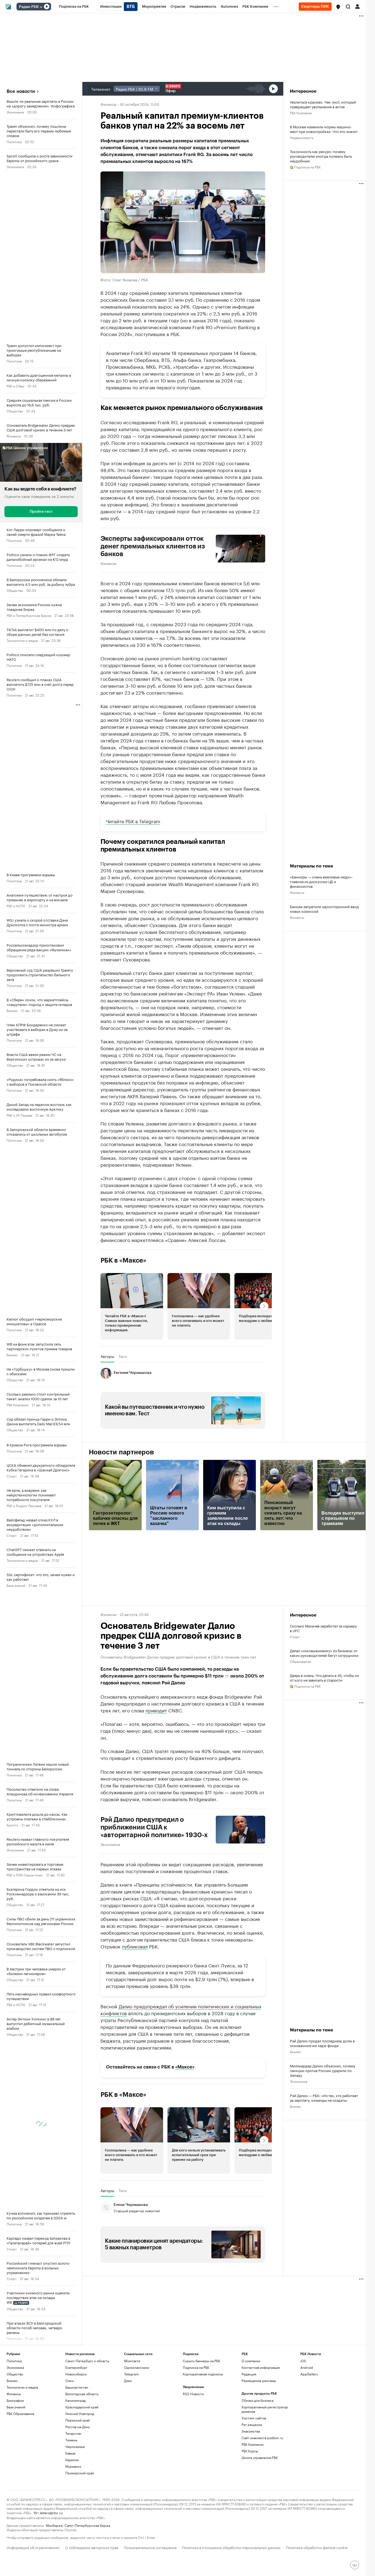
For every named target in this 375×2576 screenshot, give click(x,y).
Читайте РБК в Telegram (133, 821)
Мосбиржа (54, 2525)
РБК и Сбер (16, 386)
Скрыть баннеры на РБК (202, 2361)
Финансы (14, 436)
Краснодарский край (82, 2407)
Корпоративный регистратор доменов (265, 2409)
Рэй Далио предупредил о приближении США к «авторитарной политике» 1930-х (154, 1827)
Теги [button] (123, 1356)
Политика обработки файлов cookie (317, 2547)
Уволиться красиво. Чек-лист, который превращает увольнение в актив (323, 104)
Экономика (15, 112)
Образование (300, 1661)
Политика (14, 141)
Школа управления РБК (260, 2457)
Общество (15, 411)
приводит (156, 1710)
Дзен (128, 2380)
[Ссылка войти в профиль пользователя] (357, 6)
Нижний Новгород (80, 2413)
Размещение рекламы (259, 2380)
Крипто (12, 1825)
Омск (70, 2380)
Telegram (131, 2374)
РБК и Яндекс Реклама (24, 1505)
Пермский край (78, 2420)
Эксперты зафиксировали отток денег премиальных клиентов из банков (153, 546)
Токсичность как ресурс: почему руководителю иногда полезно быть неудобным (321, 156)
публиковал (135, 1946)
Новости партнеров (121, 1452)
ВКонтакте (132, 2361)
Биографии (15, 2400)
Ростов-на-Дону (78, 2427)
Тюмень (71, 2440)
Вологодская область (82, 2394)
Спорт (12, 1476)
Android (307, 2367)
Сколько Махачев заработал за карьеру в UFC (323, 1628)
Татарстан (73, 2433)
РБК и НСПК (16, 906)
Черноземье (75, 2446)
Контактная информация (261, 2367)
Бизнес (12, 1010)
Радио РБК (29, 7)
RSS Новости (193, 2394)
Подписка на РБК (196, 2367)
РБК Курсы (250, 2451)
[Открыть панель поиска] (348, 7)
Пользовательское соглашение (150, 2547)
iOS (303, 2361)
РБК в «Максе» (124, 1260)
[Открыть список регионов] (338, 7)
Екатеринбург (76, 2367)
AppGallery (309, 2374)
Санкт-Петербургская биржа (87, 2525)
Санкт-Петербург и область (87, 2361)
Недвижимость (302, 137)
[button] (338, 7)
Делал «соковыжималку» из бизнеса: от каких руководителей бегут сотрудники (324, 1653)
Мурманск (73, 2466)
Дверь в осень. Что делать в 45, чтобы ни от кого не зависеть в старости (324, 1677)
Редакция (249, 2374)
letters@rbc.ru (51, 2512)
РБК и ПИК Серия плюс (25, 1875)
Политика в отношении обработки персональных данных (231, 2547)
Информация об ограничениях (33, 2547)
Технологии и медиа (22, 640)
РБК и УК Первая (19, 1115)
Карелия (72, 2460)
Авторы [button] (107, 1356)
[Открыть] (41, 7)
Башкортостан (77, 2387)
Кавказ (70, 2453)
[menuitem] (74, 7)
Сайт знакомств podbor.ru (262, 2438)
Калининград (75, 2400)
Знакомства (251, 2431)
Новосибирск (76, 2374)
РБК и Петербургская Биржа (29, 615)
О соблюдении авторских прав (92, 2547)
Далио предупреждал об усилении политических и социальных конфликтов (181, 2009)
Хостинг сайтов (254, 2418)
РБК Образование (20, 2413)
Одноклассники (137, 2367)
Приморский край (80, 2473)
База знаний (16, 1585)
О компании (251, 2361)
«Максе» (185, 2067)
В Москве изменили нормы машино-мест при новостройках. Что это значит (324, 129)
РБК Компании (18, 1405)
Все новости (21, 91)
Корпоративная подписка (203, 2374)
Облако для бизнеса (258, 2400)
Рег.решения (252, 2424)
